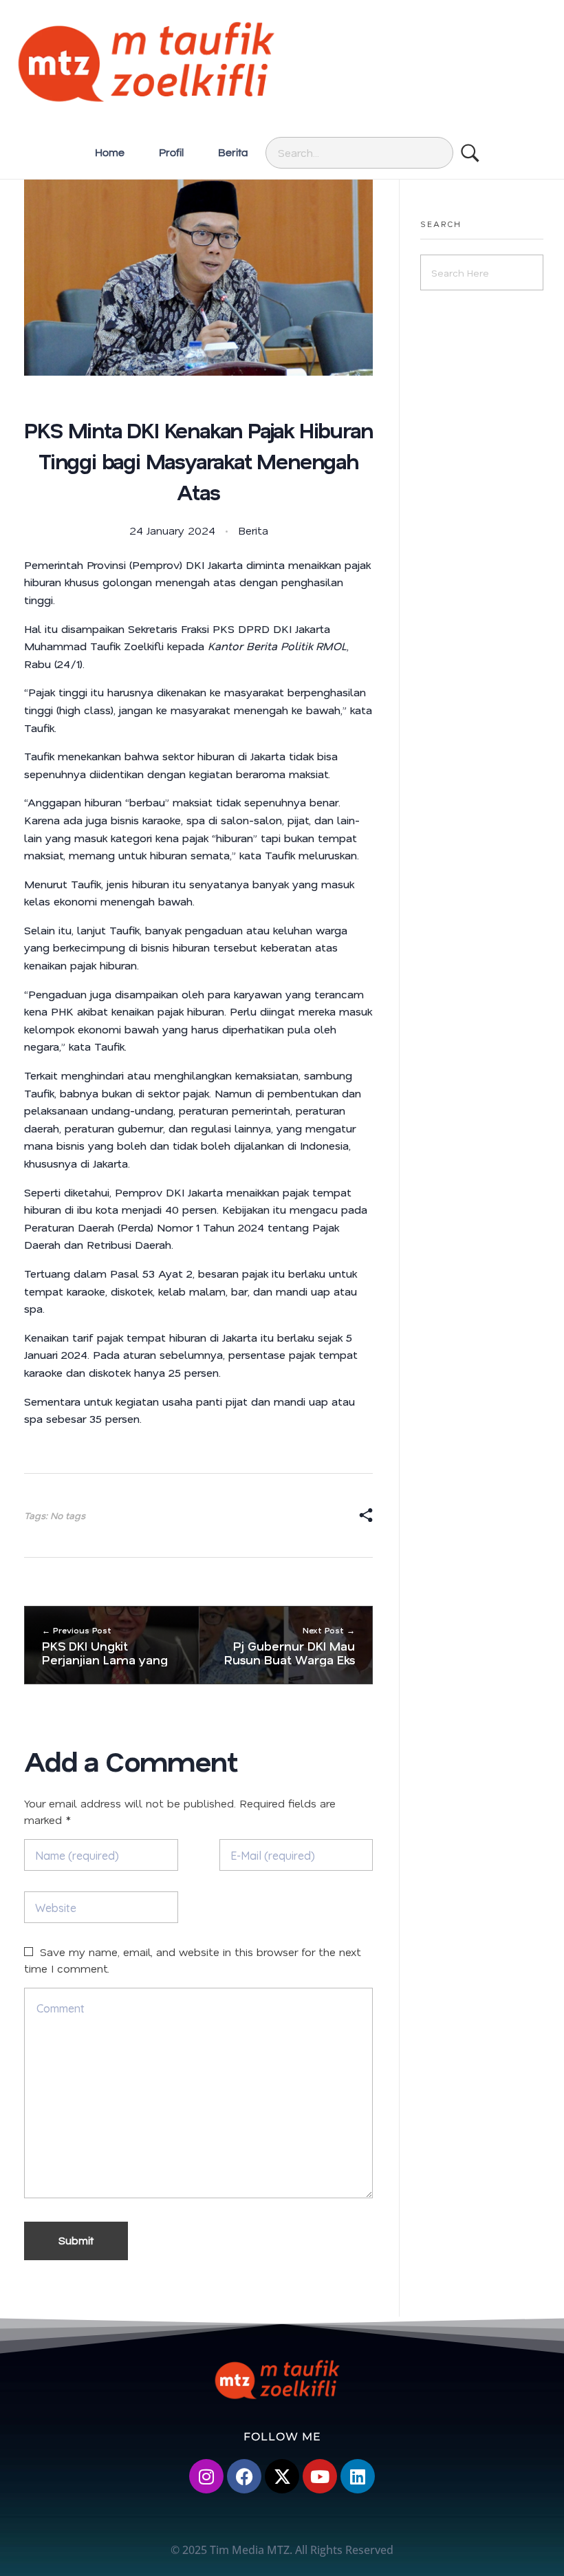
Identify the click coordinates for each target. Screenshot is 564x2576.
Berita (253, 530)
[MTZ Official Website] (282, 61)
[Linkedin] (358, 2476)
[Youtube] (320, 2476)
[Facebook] (244, 2476)
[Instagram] (206, 2476)
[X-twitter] (282, 2476)
